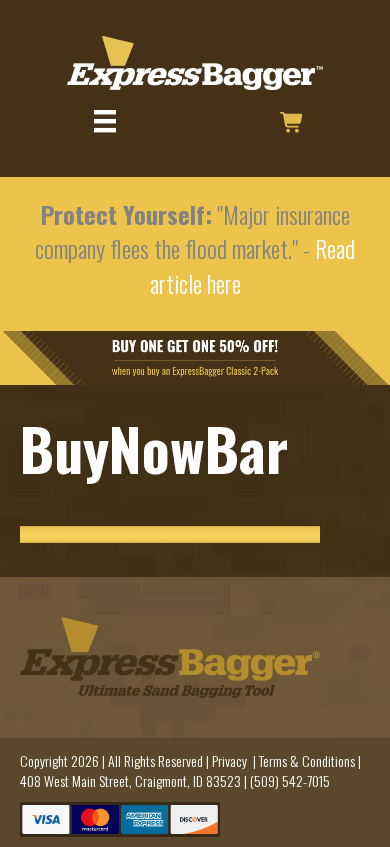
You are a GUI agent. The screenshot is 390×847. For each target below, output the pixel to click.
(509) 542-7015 (290, 780)
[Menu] (105, 121)
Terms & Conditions (307, 760)
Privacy (229, 760)
